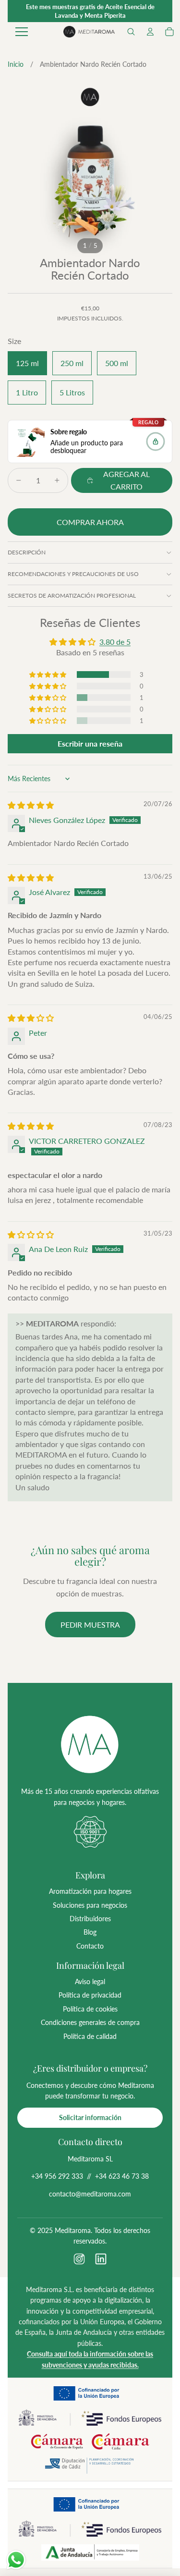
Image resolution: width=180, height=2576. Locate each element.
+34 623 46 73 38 (122, 2176)
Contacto (90, 1946)
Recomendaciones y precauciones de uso (73, 574)
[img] (31, 805)
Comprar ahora (90, 522)
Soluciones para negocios (90, 1905)
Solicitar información (90, 2117)
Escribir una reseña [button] (90, 743)
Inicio (16, 64)
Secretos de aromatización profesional (72, 595)
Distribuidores (90, 1919)
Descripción (27, 552)
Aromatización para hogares (90, 1891)
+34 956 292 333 (57, 2176)
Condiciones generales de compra (90, 2022)
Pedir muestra (90, 1625)
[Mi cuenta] (150, 32)
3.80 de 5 (115, 642)
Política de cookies (90, 2009)
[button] (131, 32)
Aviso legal (90, 1981)
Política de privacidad (90, 1995)
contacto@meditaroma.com (90, 2194)
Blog (90, 1932)
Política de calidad (90, 2036)
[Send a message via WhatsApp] (16, 2560)
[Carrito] (169, 32)
